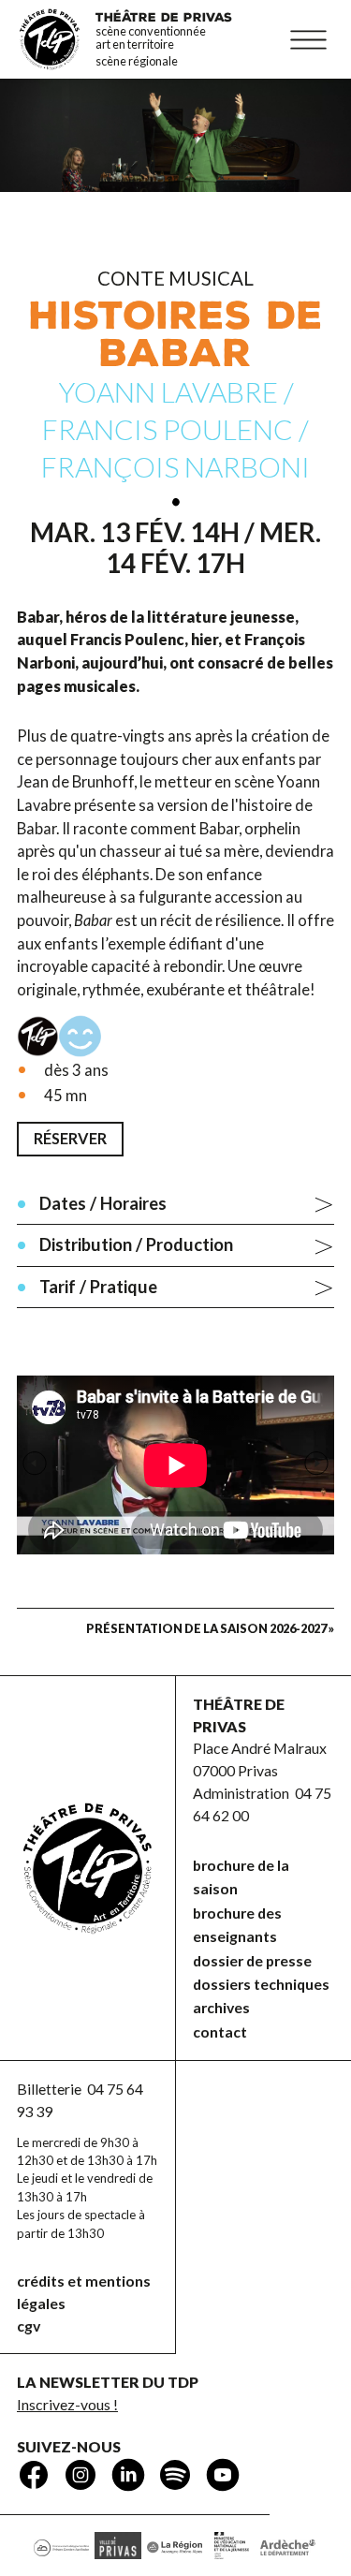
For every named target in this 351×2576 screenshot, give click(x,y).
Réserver (70, 1138)
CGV (29, 2326)
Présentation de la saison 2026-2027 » (210, 1628)
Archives (221, 2007)
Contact (220, 2031)
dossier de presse (252, 1960)
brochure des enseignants (237, 1924)
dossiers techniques (261, 1984)
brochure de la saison (241, 1877)
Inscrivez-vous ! (67, 2404)
